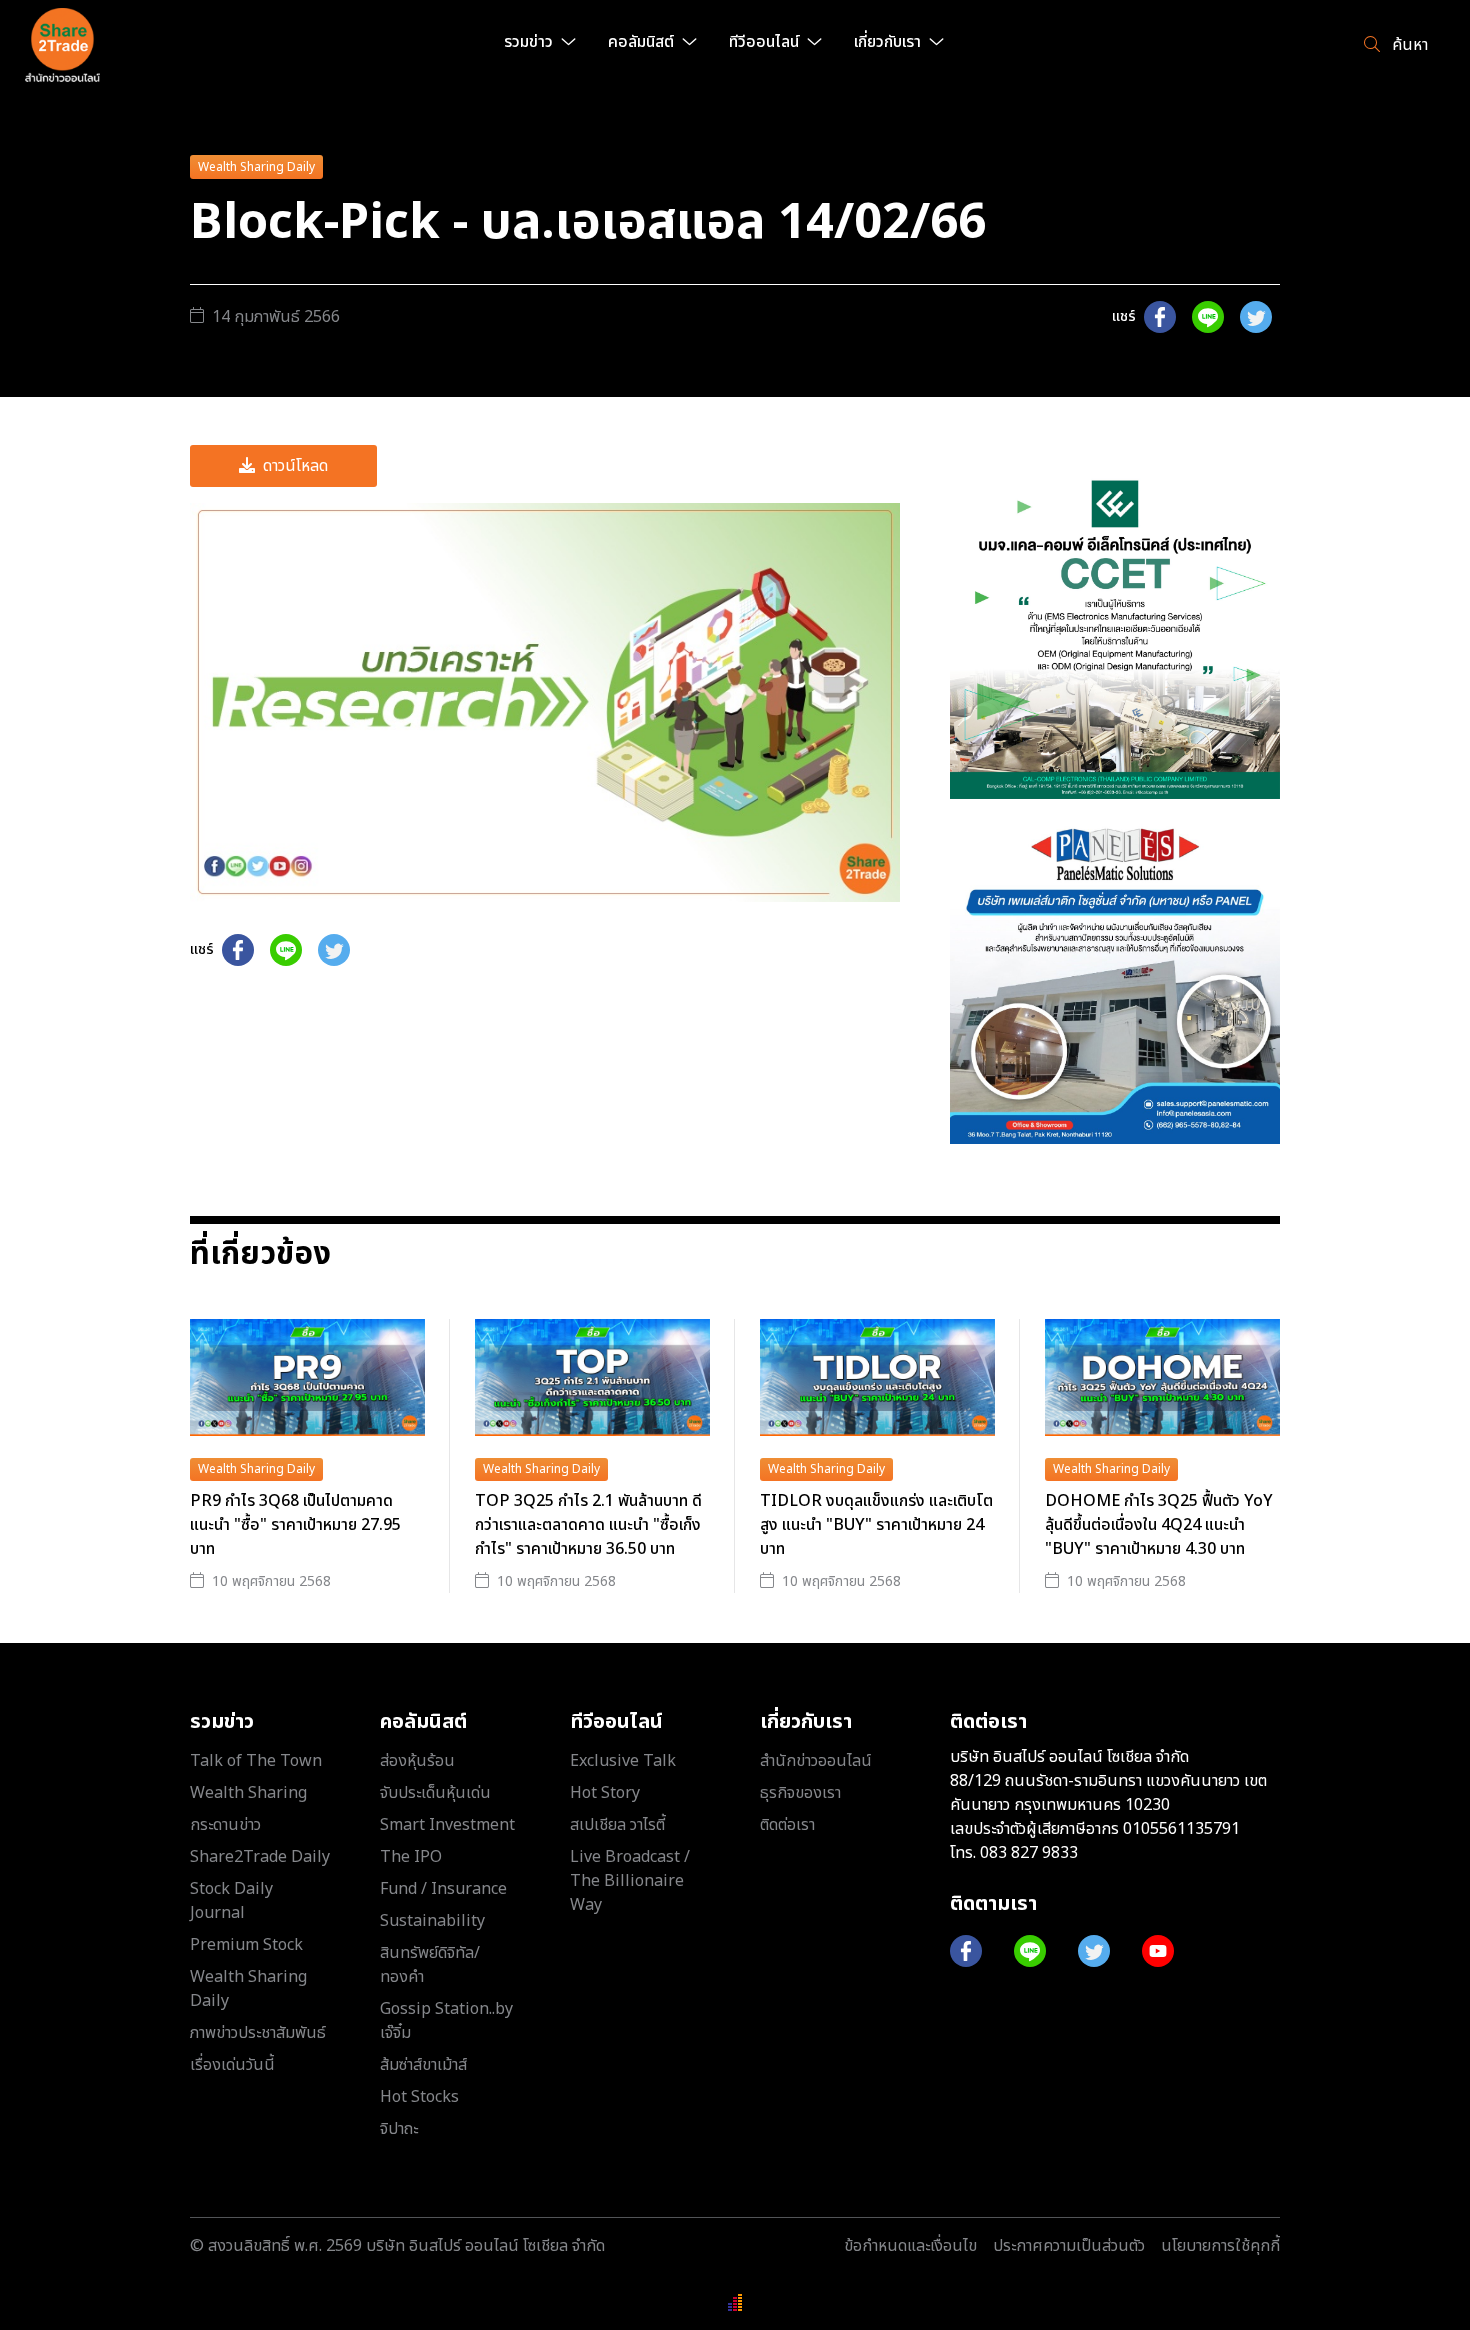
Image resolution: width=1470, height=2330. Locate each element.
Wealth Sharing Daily (256, 167)
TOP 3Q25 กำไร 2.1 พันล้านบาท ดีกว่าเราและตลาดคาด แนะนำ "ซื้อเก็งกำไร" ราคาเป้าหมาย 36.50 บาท (588, 1525)
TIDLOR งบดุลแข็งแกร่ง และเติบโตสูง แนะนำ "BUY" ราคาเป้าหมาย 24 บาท (876, 1525)
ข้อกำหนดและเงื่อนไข (910, 2246)
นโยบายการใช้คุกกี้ (1220, 2246)
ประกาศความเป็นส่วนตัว (1069, 2246)
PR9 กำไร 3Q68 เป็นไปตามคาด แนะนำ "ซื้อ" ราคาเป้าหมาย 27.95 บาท (295, 1525)
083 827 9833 (1029, 1853)
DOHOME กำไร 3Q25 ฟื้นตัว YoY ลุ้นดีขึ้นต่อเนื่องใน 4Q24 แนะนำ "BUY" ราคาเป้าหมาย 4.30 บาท (1159, 1525)
